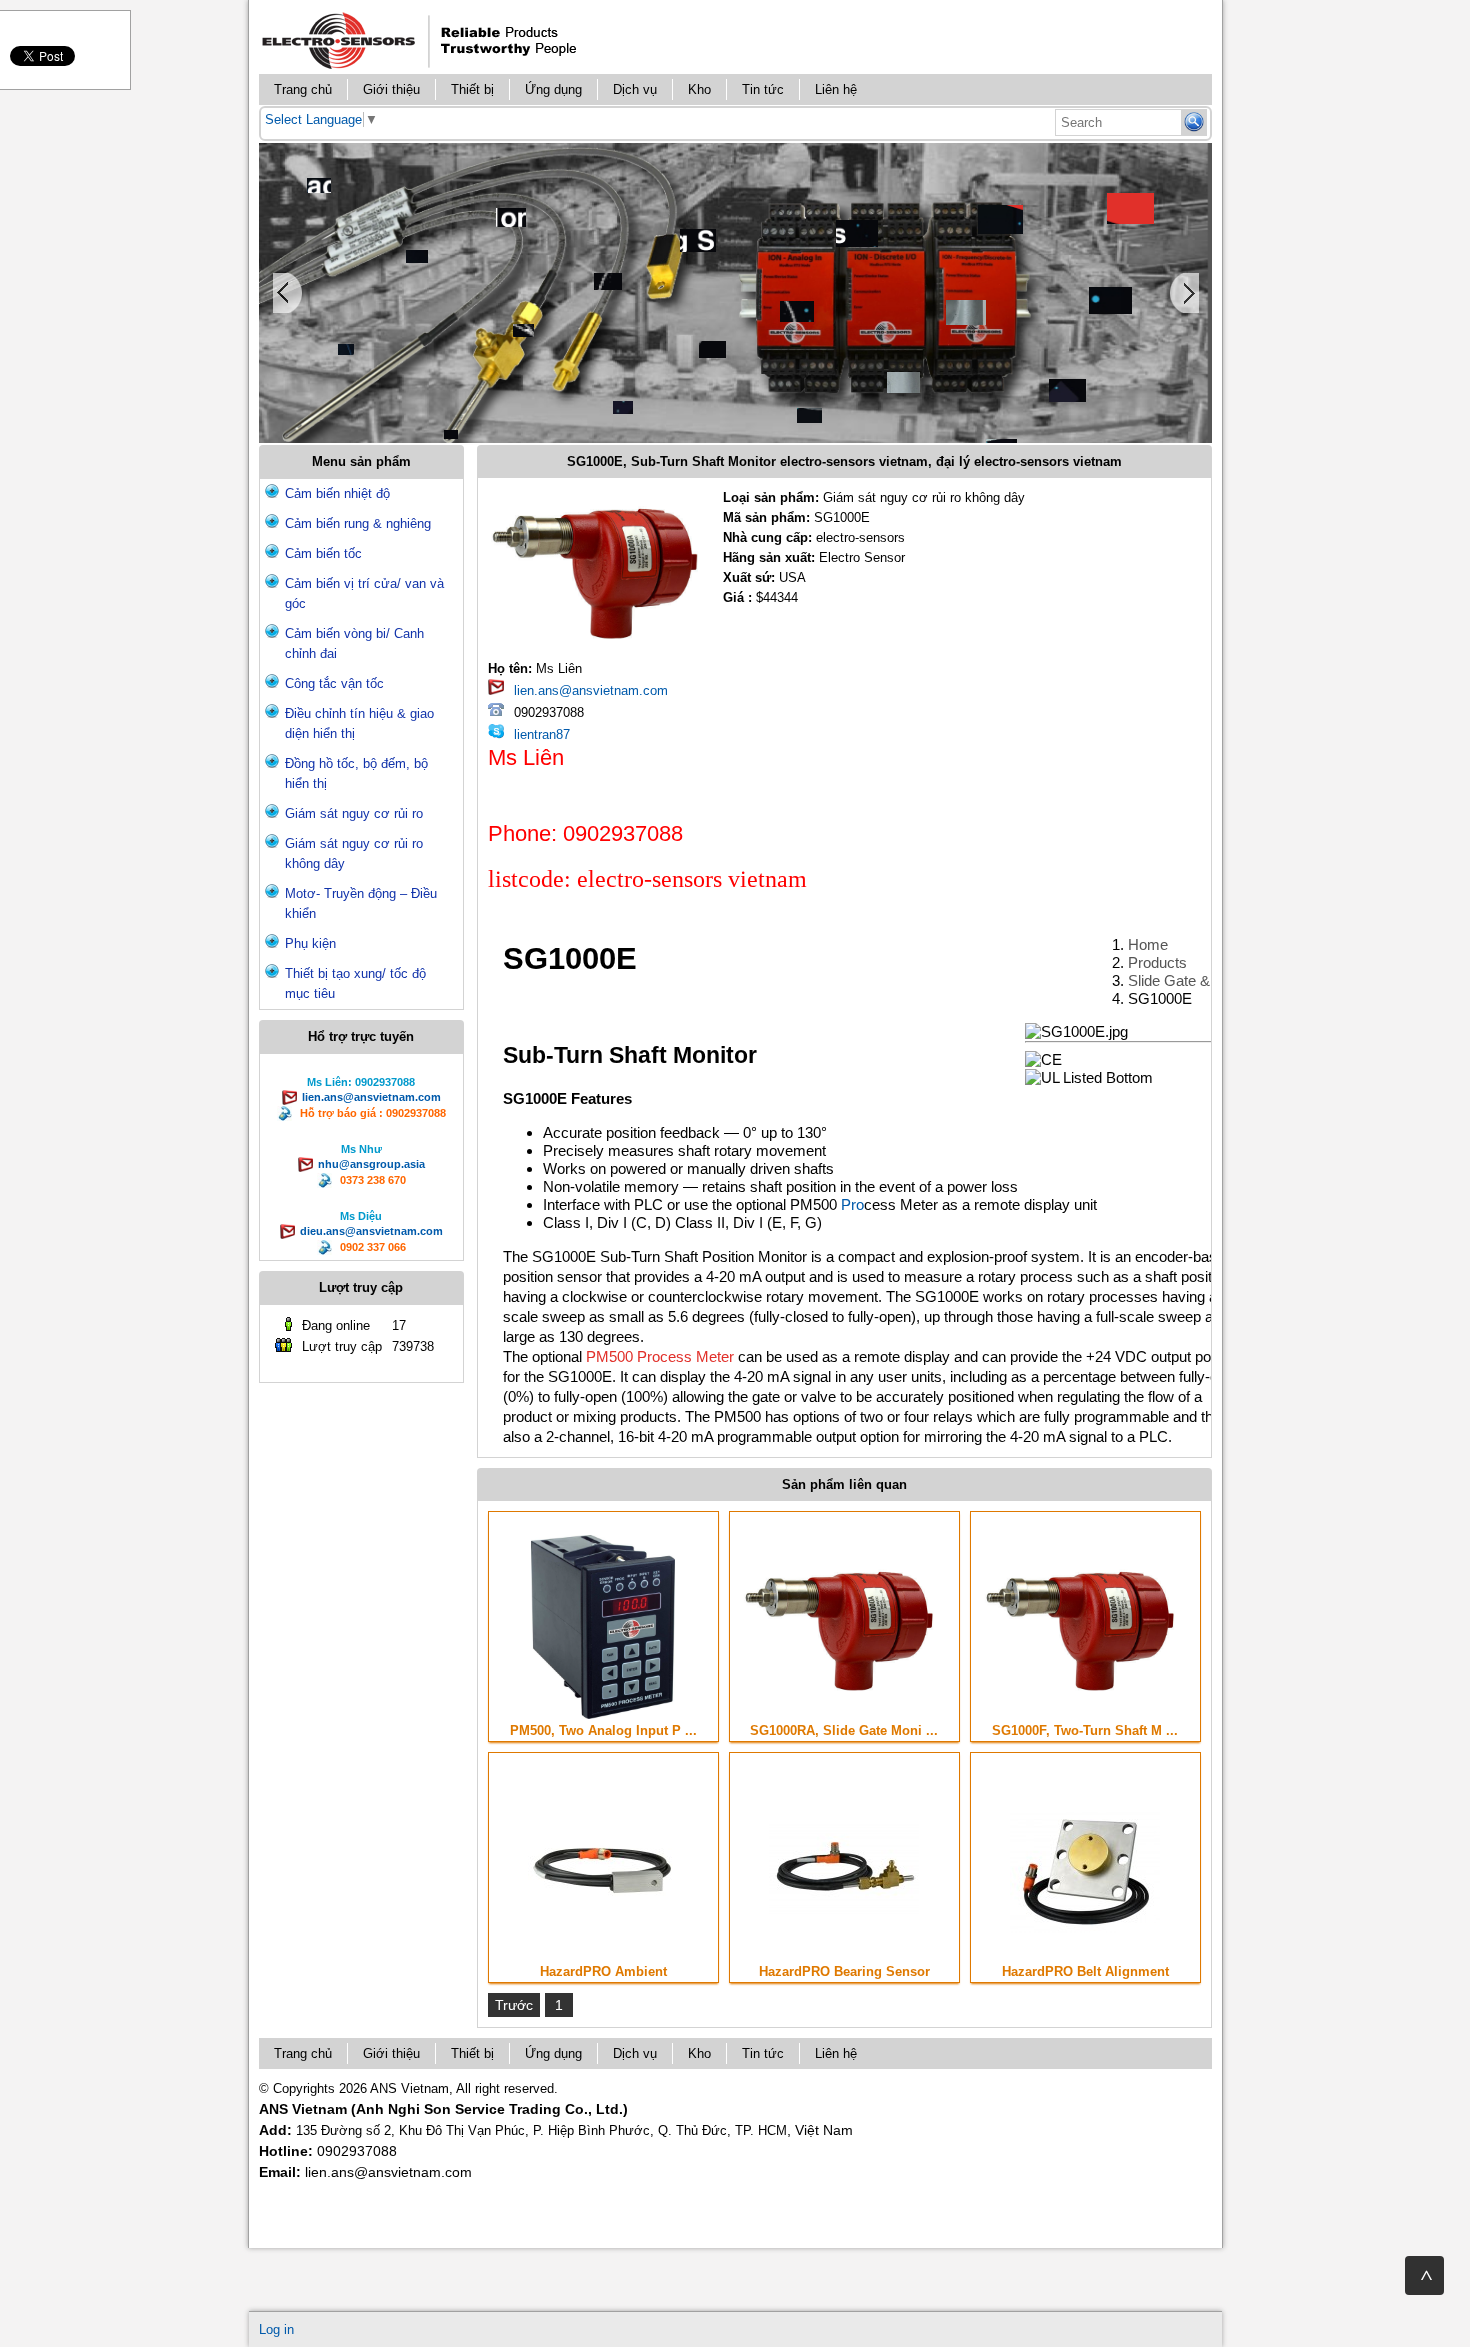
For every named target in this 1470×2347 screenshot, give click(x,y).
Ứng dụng (553, 89)
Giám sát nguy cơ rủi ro (354, 813)
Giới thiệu (391, 89)
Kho (699, 89)
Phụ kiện (310, 943)
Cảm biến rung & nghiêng (358, 523)
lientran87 (542, 734)
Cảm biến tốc (323, 553)
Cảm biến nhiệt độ (337, 493)
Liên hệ (836, 89)
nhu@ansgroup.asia (371, 1164)
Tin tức (763, 89)
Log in (276, 2329)
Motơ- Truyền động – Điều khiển (361, 903)
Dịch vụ (635, 89)
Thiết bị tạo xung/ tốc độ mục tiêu (355, 983)
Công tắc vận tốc (334, 683)
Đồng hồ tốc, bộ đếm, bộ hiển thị (356, 773)
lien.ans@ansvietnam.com (371, 1097)
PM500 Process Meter (660, 1356)
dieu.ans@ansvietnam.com (371, 1231)
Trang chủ (303, 89)
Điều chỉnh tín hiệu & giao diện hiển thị (359, 723)
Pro (852, 1204)
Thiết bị (472, 89)
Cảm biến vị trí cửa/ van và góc (364, 593)
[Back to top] (1424, 2275)
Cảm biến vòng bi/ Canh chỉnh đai (354, 643)
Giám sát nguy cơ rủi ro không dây (354, 853)
